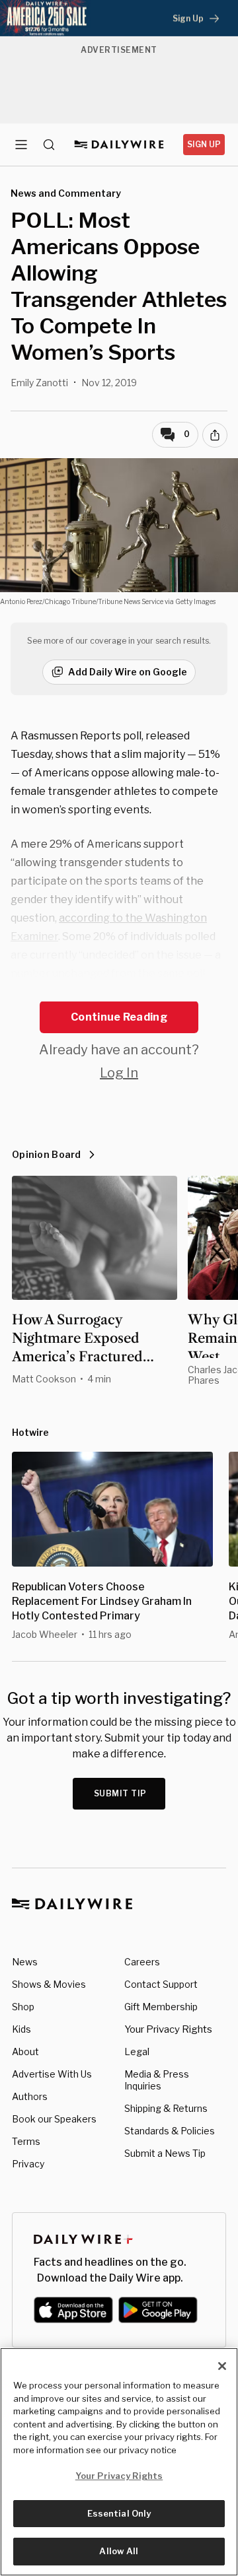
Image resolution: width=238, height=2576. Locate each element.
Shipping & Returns (166, 2108)
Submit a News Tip (165, 2153)
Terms (26, 2141)
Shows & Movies (49, 1984)
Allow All (119, 2551)
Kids (21, 2029)
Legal (137, 2051)
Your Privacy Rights (168, 2029)
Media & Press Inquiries (157, 2080)
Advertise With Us (52, 2074)
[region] (119, 2462)
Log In (119, 1073)
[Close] (222, 2366)
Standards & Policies (170, 2131)
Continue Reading (119, 1017)
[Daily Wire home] (119, 145)
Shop (23, 2007)
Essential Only (119, 2513)
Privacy (28, 2164)
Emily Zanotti (39, 383)
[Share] (215, 435)
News (25, 1962)
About (25, 2051)
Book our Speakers (54, 2119)
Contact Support (161, 1984)
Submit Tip (120, 1793)
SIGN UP (204, 144)
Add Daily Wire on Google (128, 672)
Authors (30, 2096)
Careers (142, 1962)
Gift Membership (161, 2007)
